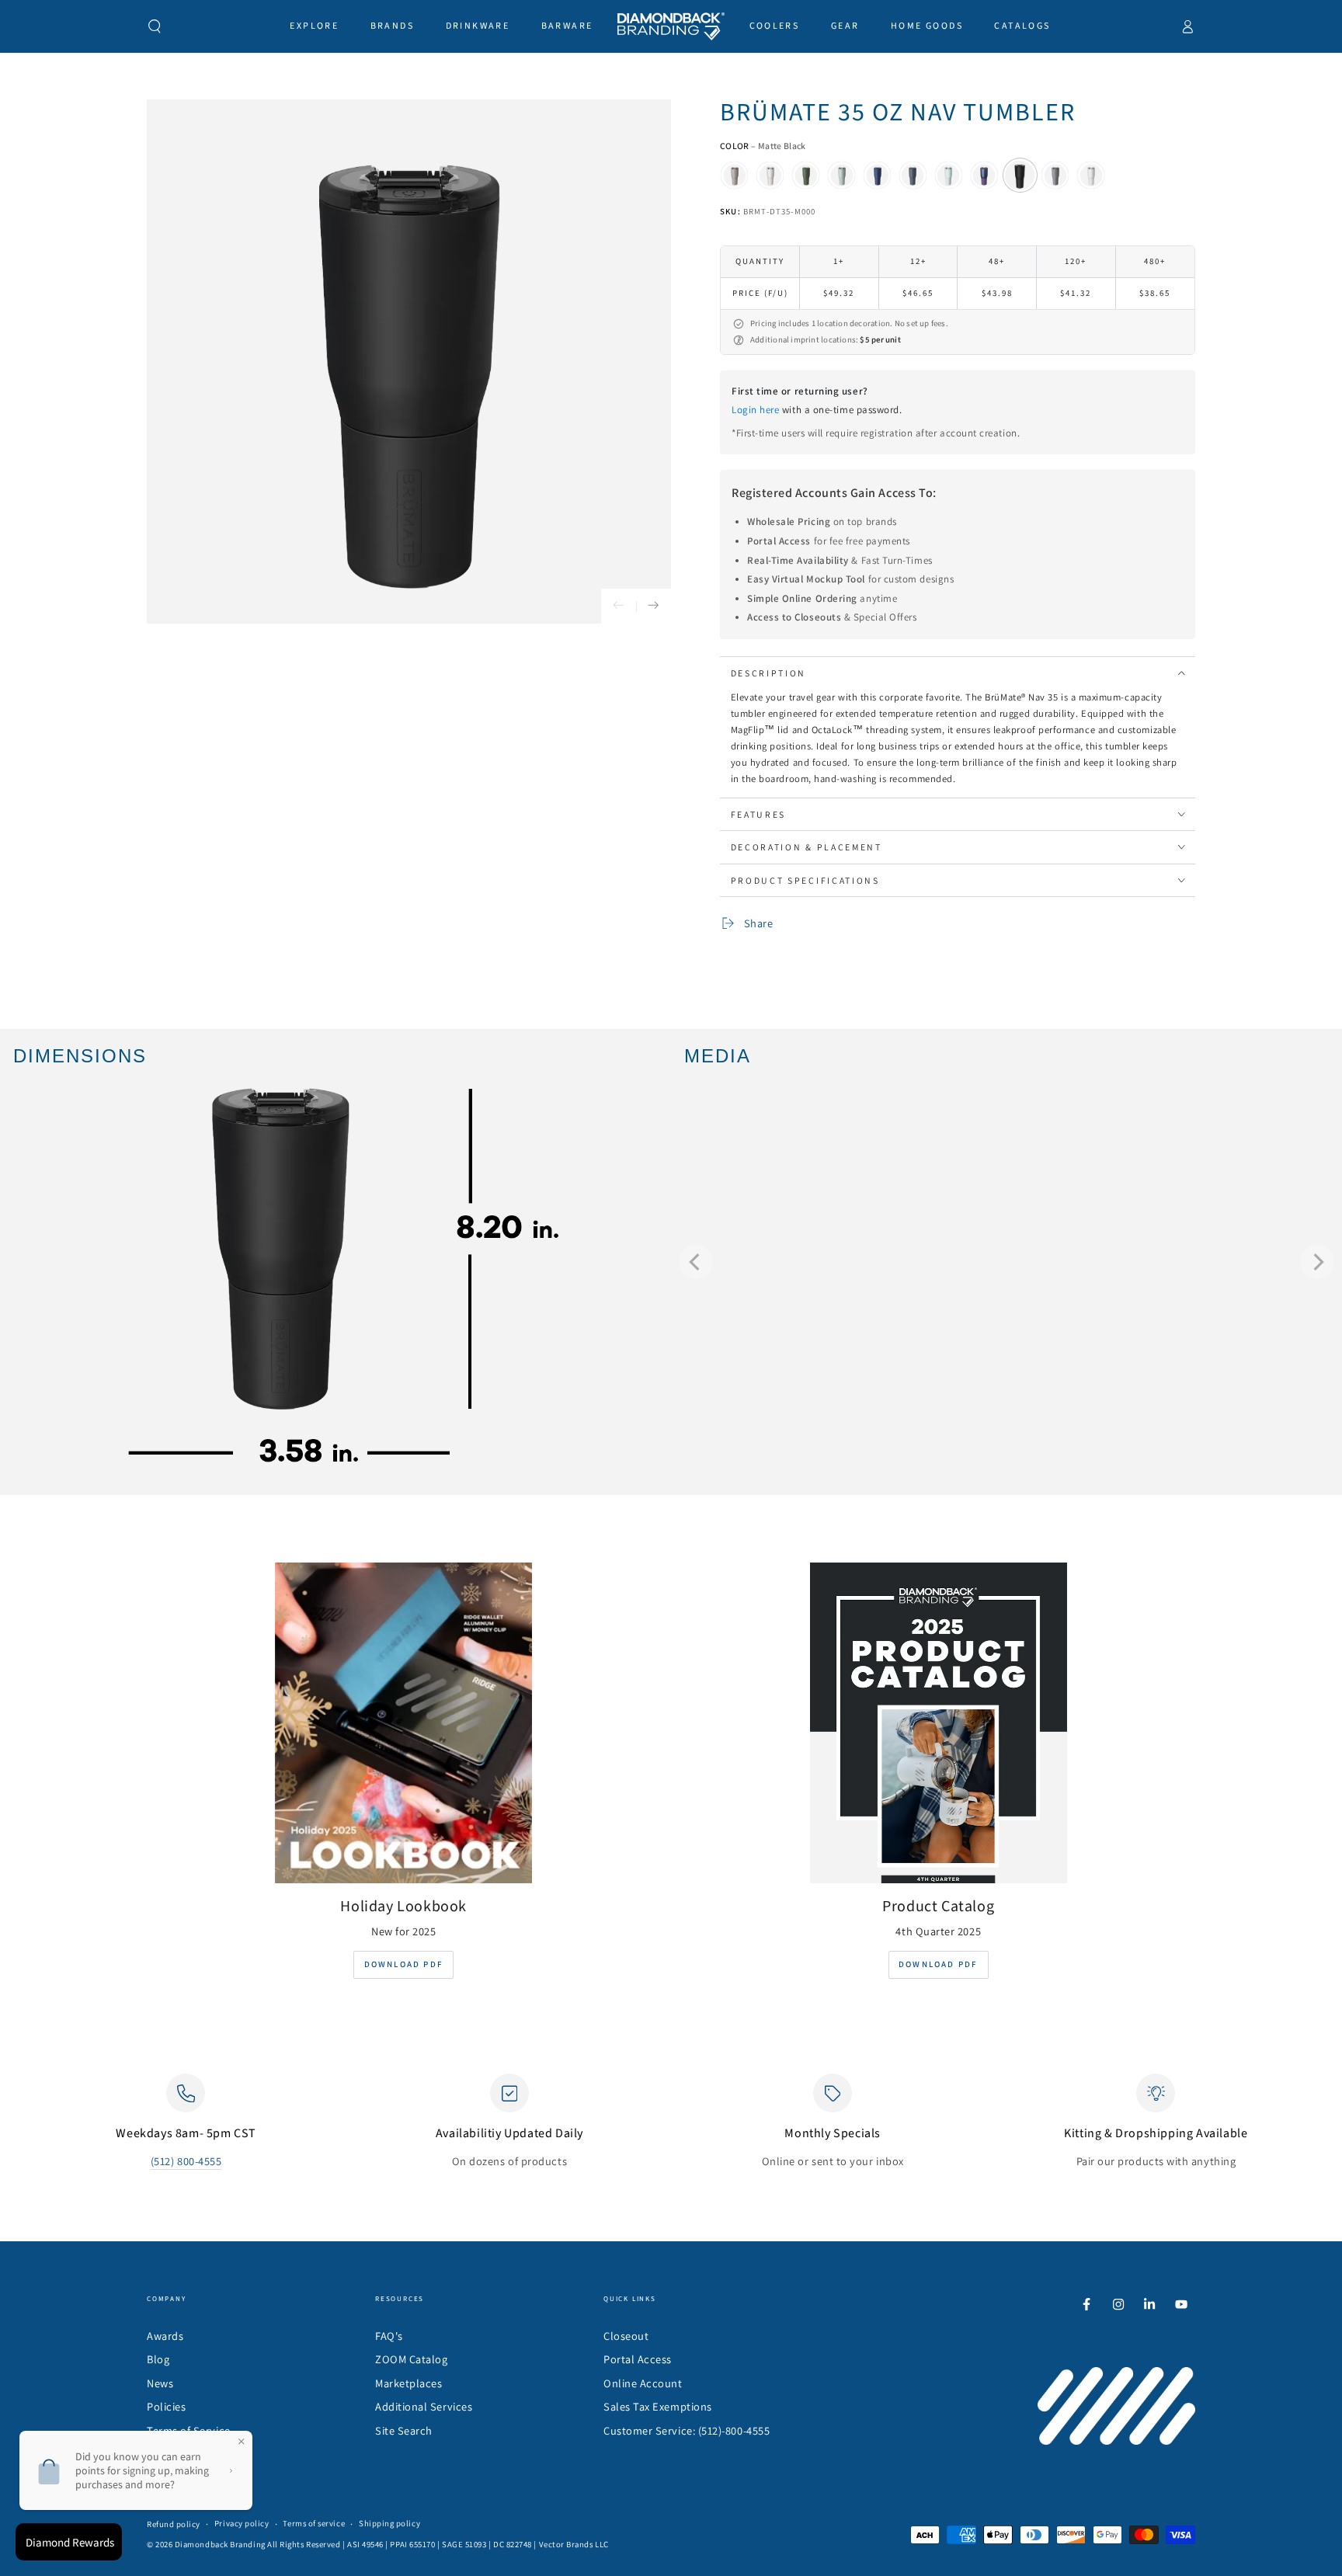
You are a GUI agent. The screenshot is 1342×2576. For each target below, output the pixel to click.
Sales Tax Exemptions (658, 2406)
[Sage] (842, 176)
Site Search (404, 2430)
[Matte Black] (1020, 176)
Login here (755, 410)
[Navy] (878, 176)
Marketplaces (409, 2383)
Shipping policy (389, 2523)
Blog (158, 2359)
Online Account (643, 2383)
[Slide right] (654, 606)
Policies (166, 2406)
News (160, 2383)
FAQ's (389, 2336)
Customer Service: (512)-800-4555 (687, 2430)
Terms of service (314, 2523)
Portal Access (638, 2359)
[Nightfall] (913, 176)
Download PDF (404, 1964)
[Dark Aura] (984, 176)
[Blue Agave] (948, 176)
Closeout (626, 2336)
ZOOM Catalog (411, 2359)
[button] (155, 26)
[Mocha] (735, 176)
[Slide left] (619, 606)
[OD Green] (806, 176)
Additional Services (424, 2406)
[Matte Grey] (1055, 176)
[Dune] (770, 176)
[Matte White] (1091, 176)
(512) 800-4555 (186, 2161)
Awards (165, 2336)
